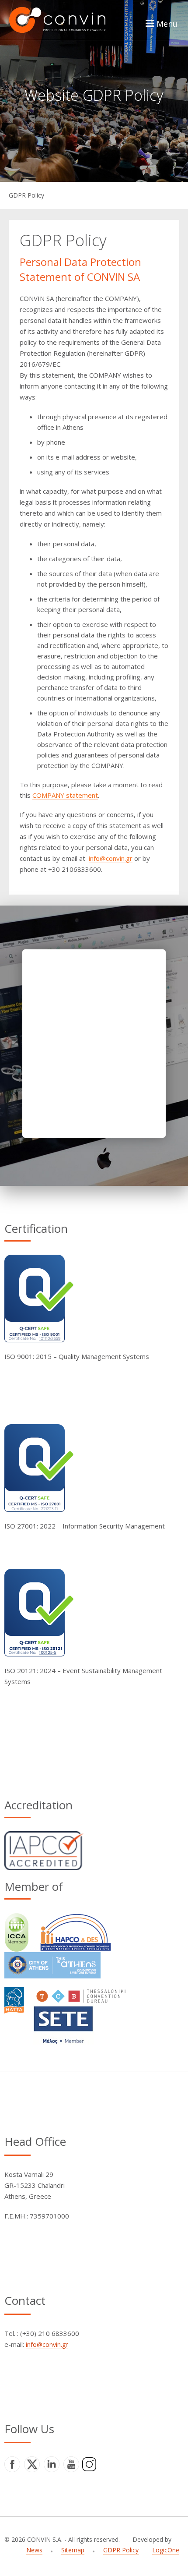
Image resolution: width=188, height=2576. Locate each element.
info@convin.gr (111, 858)
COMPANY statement (65, 795)
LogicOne (166, 2550)
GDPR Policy (26, 195)
